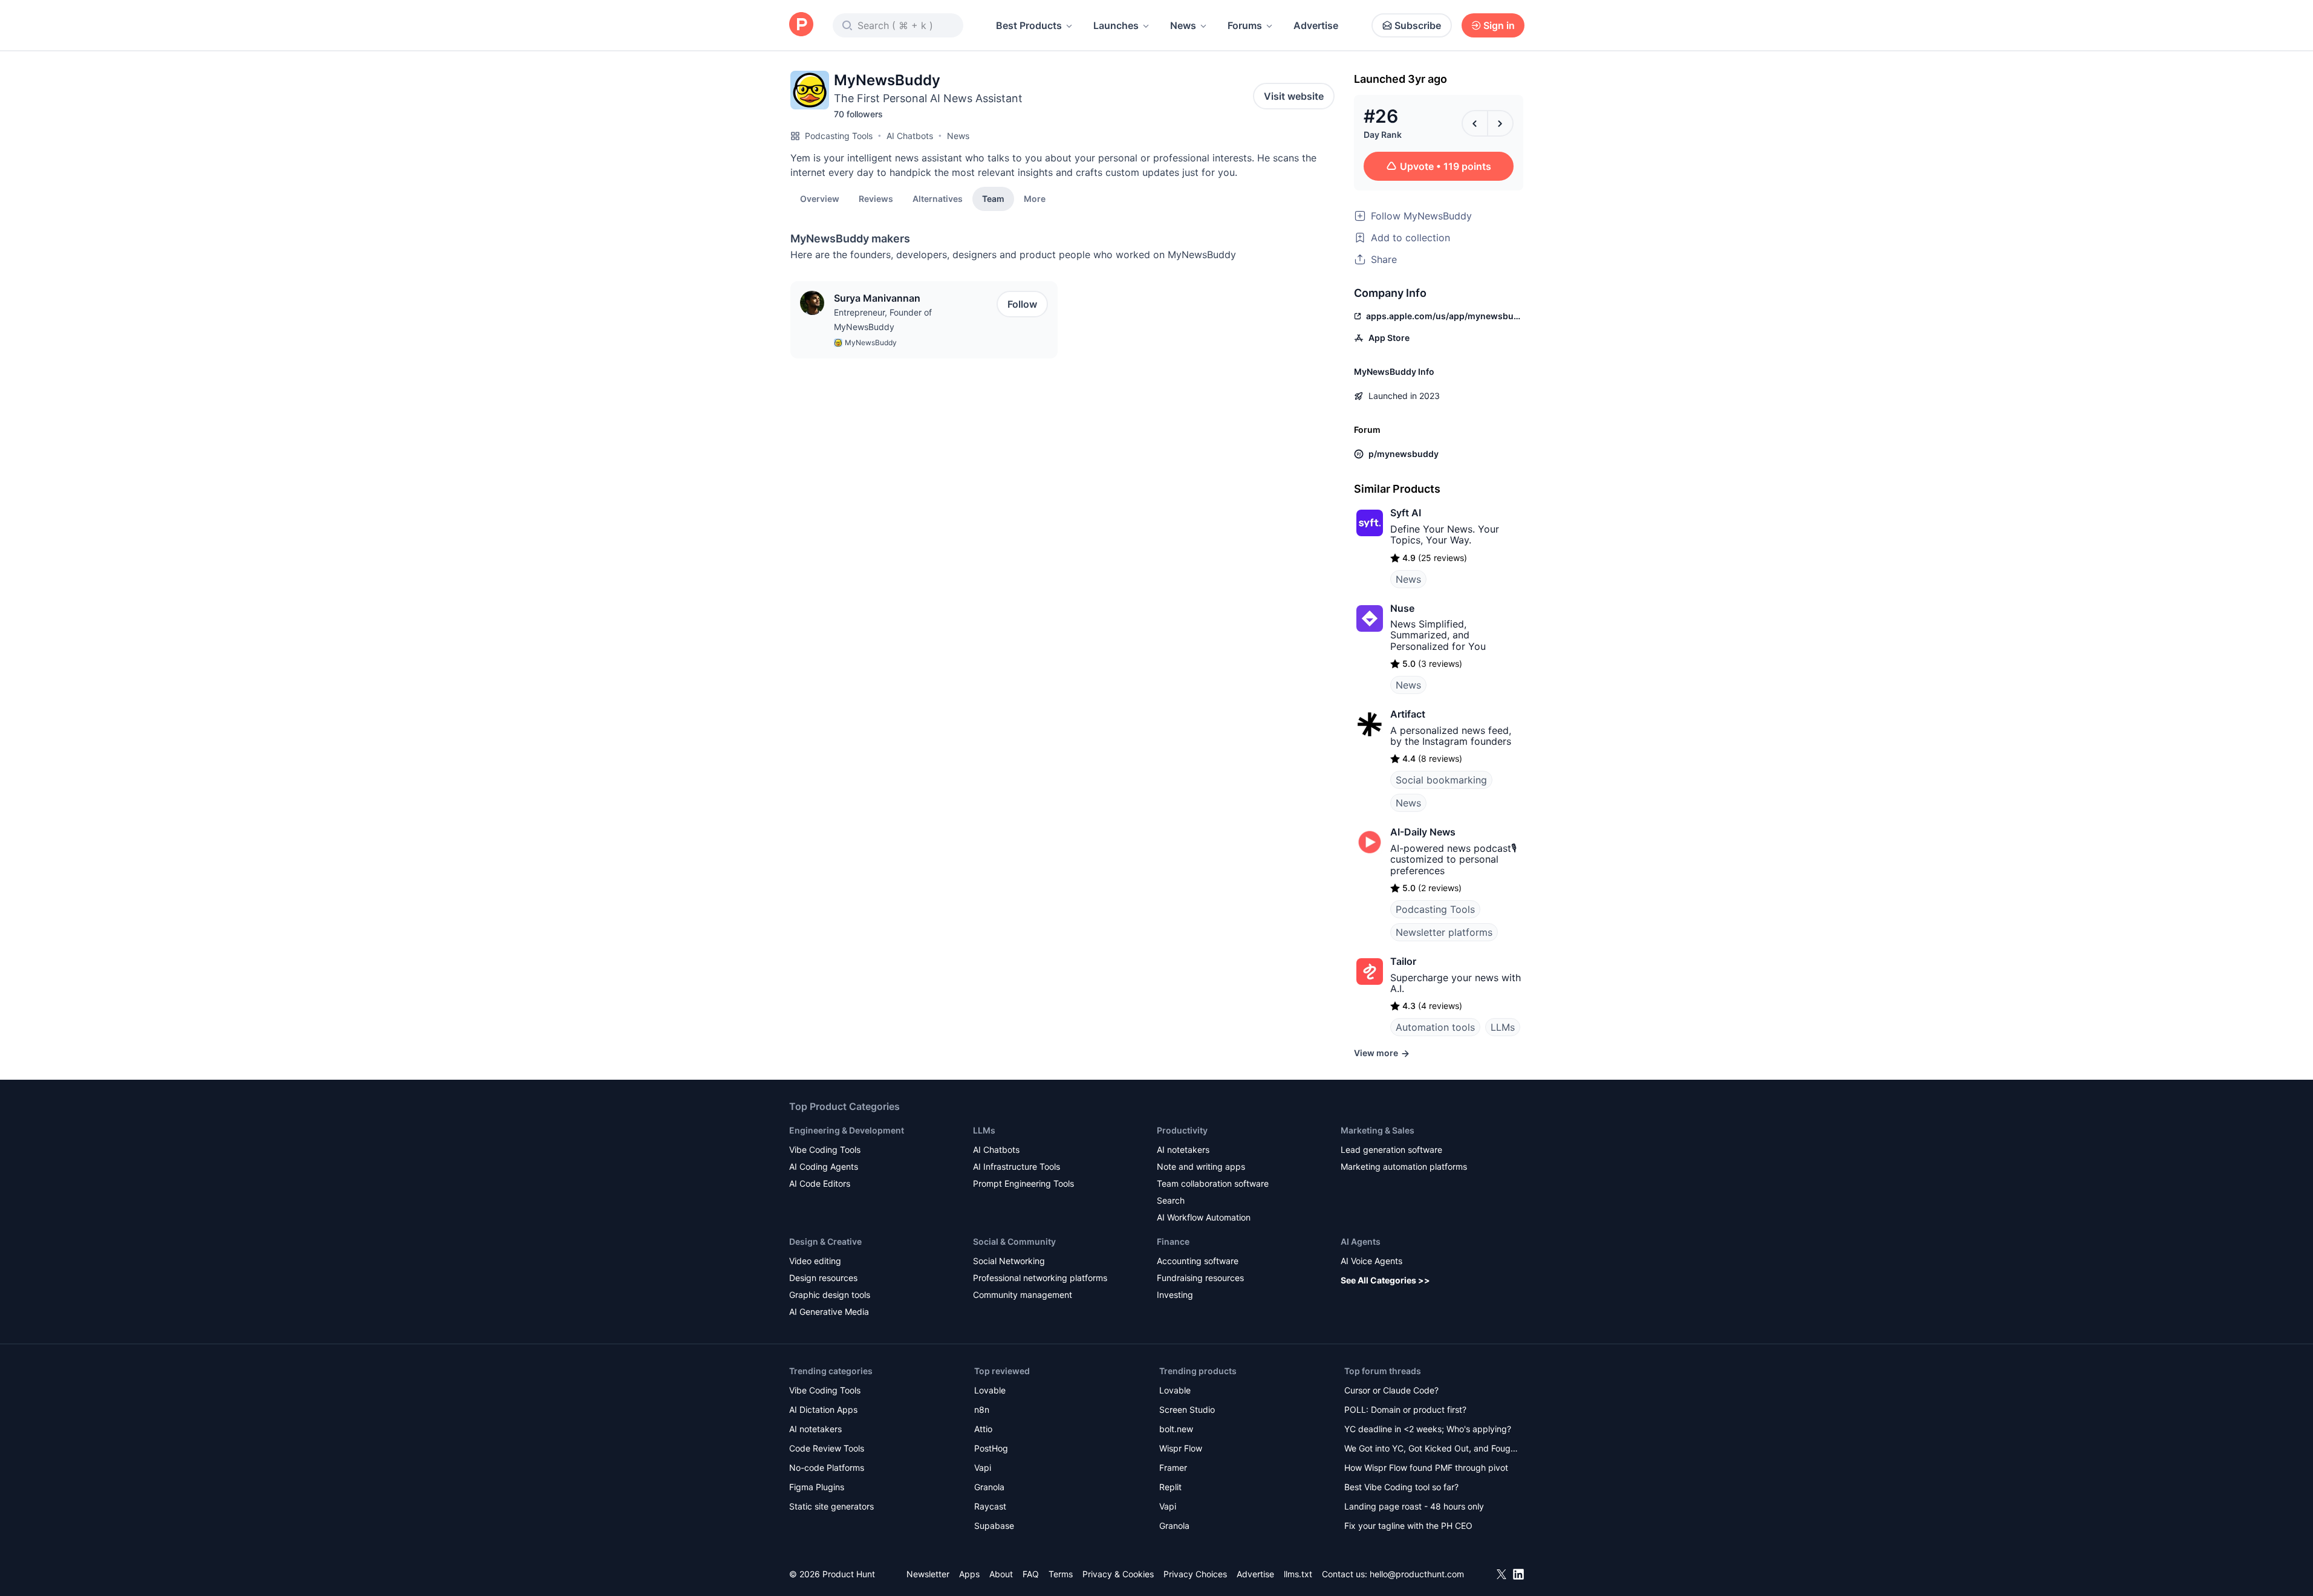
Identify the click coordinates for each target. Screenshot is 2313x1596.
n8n (982, 1409)
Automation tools (1435, 1027)
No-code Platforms (827, 1468)
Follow (1022, 304)
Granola (989, 1487)
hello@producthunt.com (1417, 1574)
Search (1171, 1200)
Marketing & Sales (1378, 1130)
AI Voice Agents (1371, 1261)
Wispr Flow (1181, 1448)
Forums (1245, 25)
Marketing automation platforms (1404, 1166)
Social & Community (1014, 1241)
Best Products (1029, 25)
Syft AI (1406, 513)
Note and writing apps (1201, 1166)
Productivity (1182, 1130)
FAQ (1031, 1574)
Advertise (1316, 25)
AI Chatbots (910, 136)
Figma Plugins (817, 1487)
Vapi (983, 1468)
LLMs (1503, 1027)
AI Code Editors (820, 1183)
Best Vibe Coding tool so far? (1401, 1487)
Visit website (1294, 96)
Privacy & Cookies (1118, 1574)
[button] (1035, 198)
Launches (1116, 25)
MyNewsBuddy (871, 342)
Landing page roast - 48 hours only (1414, 1506)
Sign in (1499, 25)
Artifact (1408, 714)
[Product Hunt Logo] (801, 25)
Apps (969, 1574)
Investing (1175, 1295)
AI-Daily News (1423, 832)
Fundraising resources (1200, 1278)
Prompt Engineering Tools (1023, 1183)
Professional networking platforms (1040, 1278)
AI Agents (1361, 1241)
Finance (1173, 1241)
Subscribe (1418, 25)
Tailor (1403, 961)
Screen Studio (1187, 1409)
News (1183, 25)
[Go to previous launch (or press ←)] (1475, 123)
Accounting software (1198, 1261)
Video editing (815, 1261)
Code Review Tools (827, 1448)
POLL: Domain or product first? (1405, 1409)
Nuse (1402, 608)
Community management (1023, 1295)
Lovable (990, 1390)
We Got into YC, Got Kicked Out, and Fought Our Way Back (1431, 1449)
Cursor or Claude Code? (1391, 1390)
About (1001, 1574)
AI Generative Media (829, 1312)
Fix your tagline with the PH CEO (1408, 1526)
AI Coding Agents (824, 1166)
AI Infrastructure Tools (1017, 1166)
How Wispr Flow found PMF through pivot (1426, 1468)
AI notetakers (1183, 1150)
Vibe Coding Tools (825, 1150)
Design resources (823, 1278)
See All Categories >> (1385, 1280)
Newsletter (928, 1574)
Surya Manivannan (877, 298)
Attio (983, 1429)
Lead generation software (1391, 1150)
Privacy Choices (1195, 1574)
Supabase (994, 1526)
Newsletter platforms (1444, 932)
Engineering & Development (847, 1130)
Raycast (990, 1506)
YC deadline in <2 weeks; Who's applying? (1428, 1429)
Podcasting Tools (839, 136)
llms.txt (1298, 1574)
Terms (1061, 1574)
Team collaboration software (1213, 1183)
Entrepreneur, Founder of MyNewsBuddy (883, 320)
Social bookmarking (1441, 780)
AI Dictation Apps (823, 1409)
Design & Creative (825, 1241)
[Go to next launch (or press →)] (1500, 123)
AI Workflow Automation (1204, 1217)
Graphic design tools (830, 1295)
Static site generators (831, 1506)
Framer (1173, 1468)
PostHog (991, 1448)
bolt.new (1176, 1429)
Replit (1170, 1487)
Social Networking (1009, 1261)
